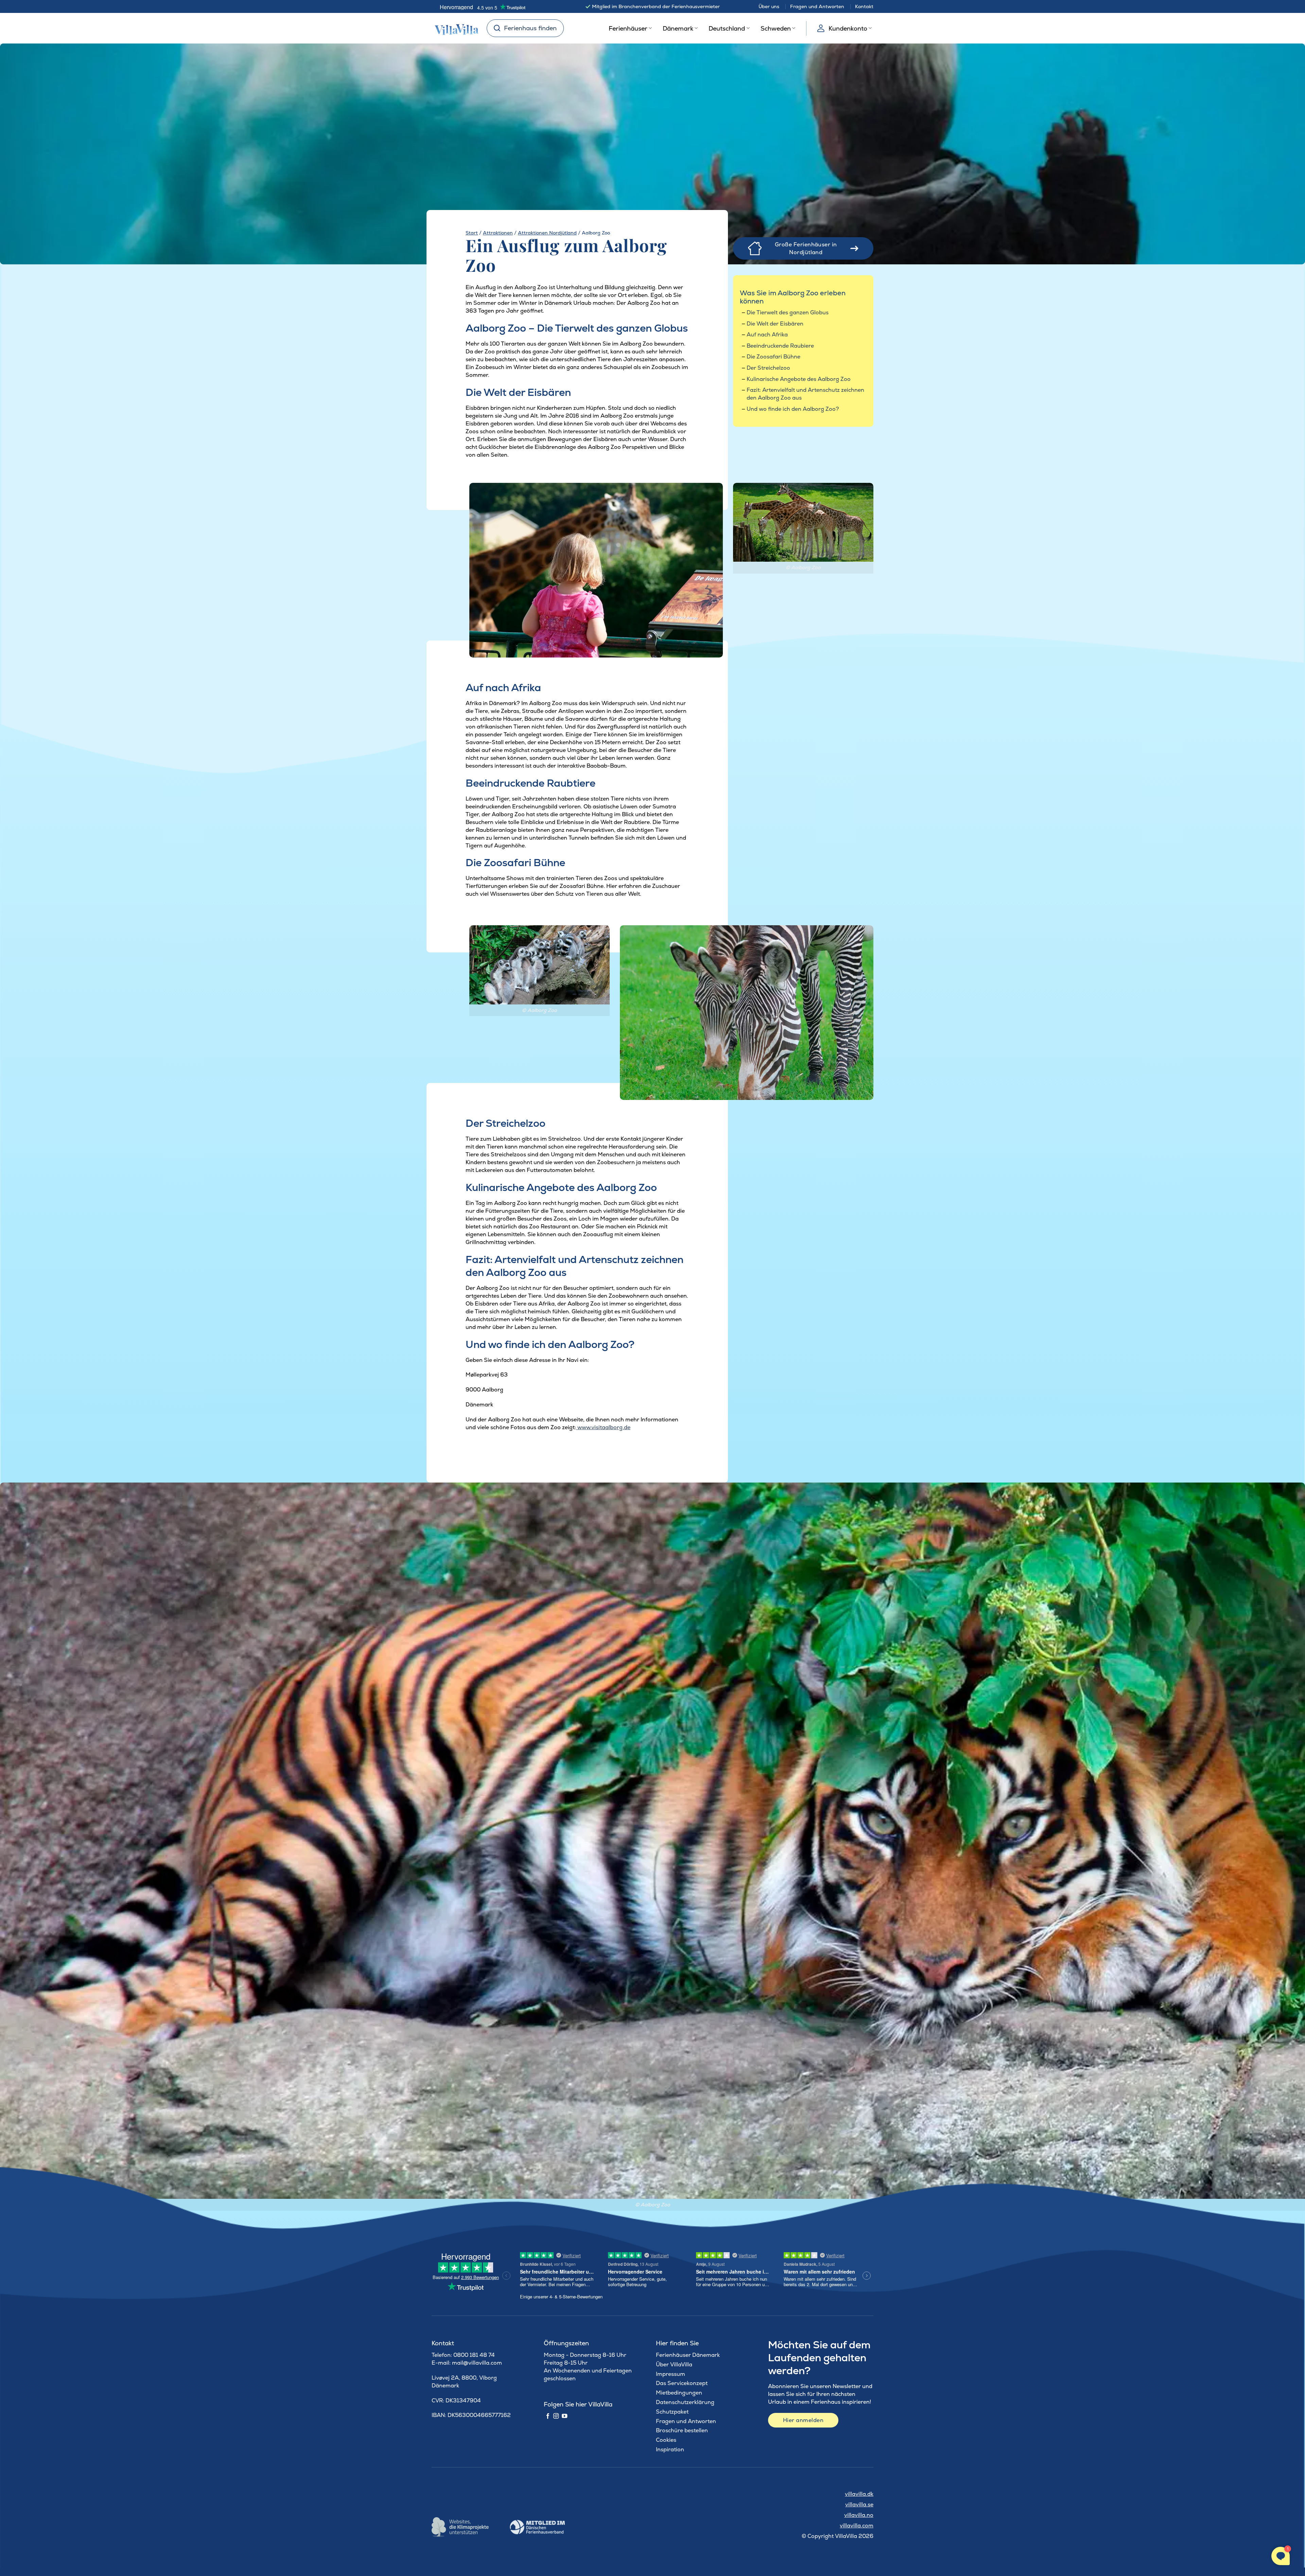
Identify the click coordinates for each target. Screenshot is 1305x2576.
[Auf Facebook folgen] (548, 2416)
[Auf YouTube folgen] (564, 2416)
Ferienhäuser (628, 28)
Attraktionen (498, 233)
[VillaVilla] (454, 28)
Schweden (776, 28)
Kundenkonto (848, 28)
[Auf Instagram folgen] (556, 2416)
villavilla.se (859, 2504)
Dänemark (678, 28)
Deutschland (727, 28)
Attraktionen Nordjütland (547, 233)
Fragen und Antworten (817, 6)
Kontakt (864, 6)
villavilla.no (859, 2515)
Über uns (769, 6)
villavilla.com (857, 2526)
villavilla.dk (859, 2494)
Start (472, 233)
